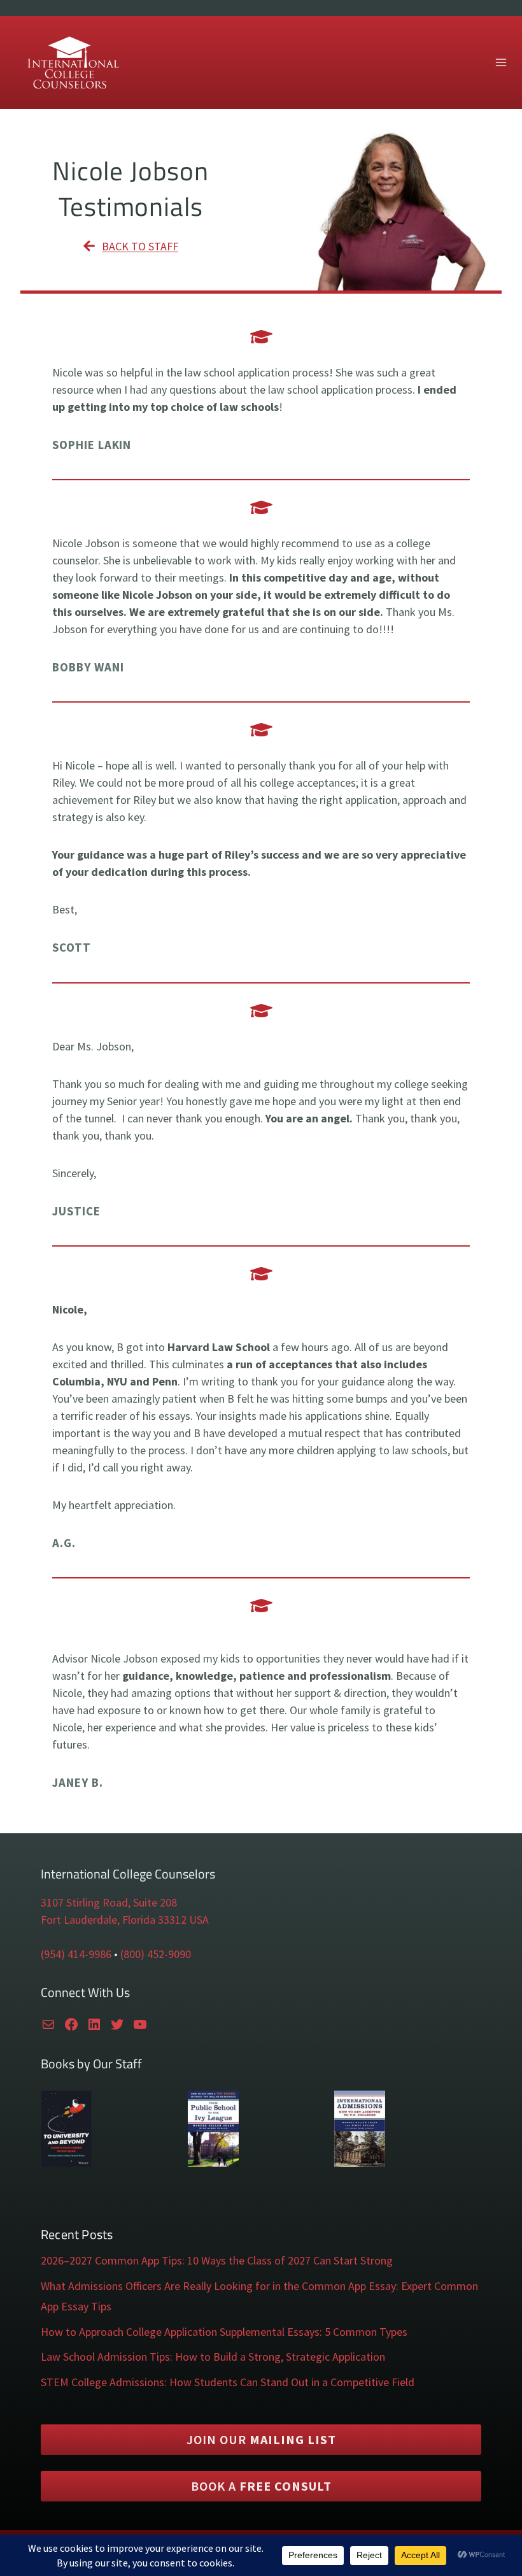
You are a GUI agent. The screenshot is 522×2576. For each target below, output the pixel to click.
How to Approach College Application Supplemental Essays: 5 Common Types (224, 2332)
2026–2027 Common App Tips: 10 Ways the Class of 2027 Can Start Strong (217, 2260)
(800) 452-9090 (156, 1954)
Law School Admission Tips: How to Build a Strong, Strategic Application (213, 2357)
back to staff (140, 246)
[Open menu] (501, 62)
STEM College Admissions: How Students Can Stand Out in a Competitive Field (228, 2382)
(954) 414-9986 (76, 1954)
